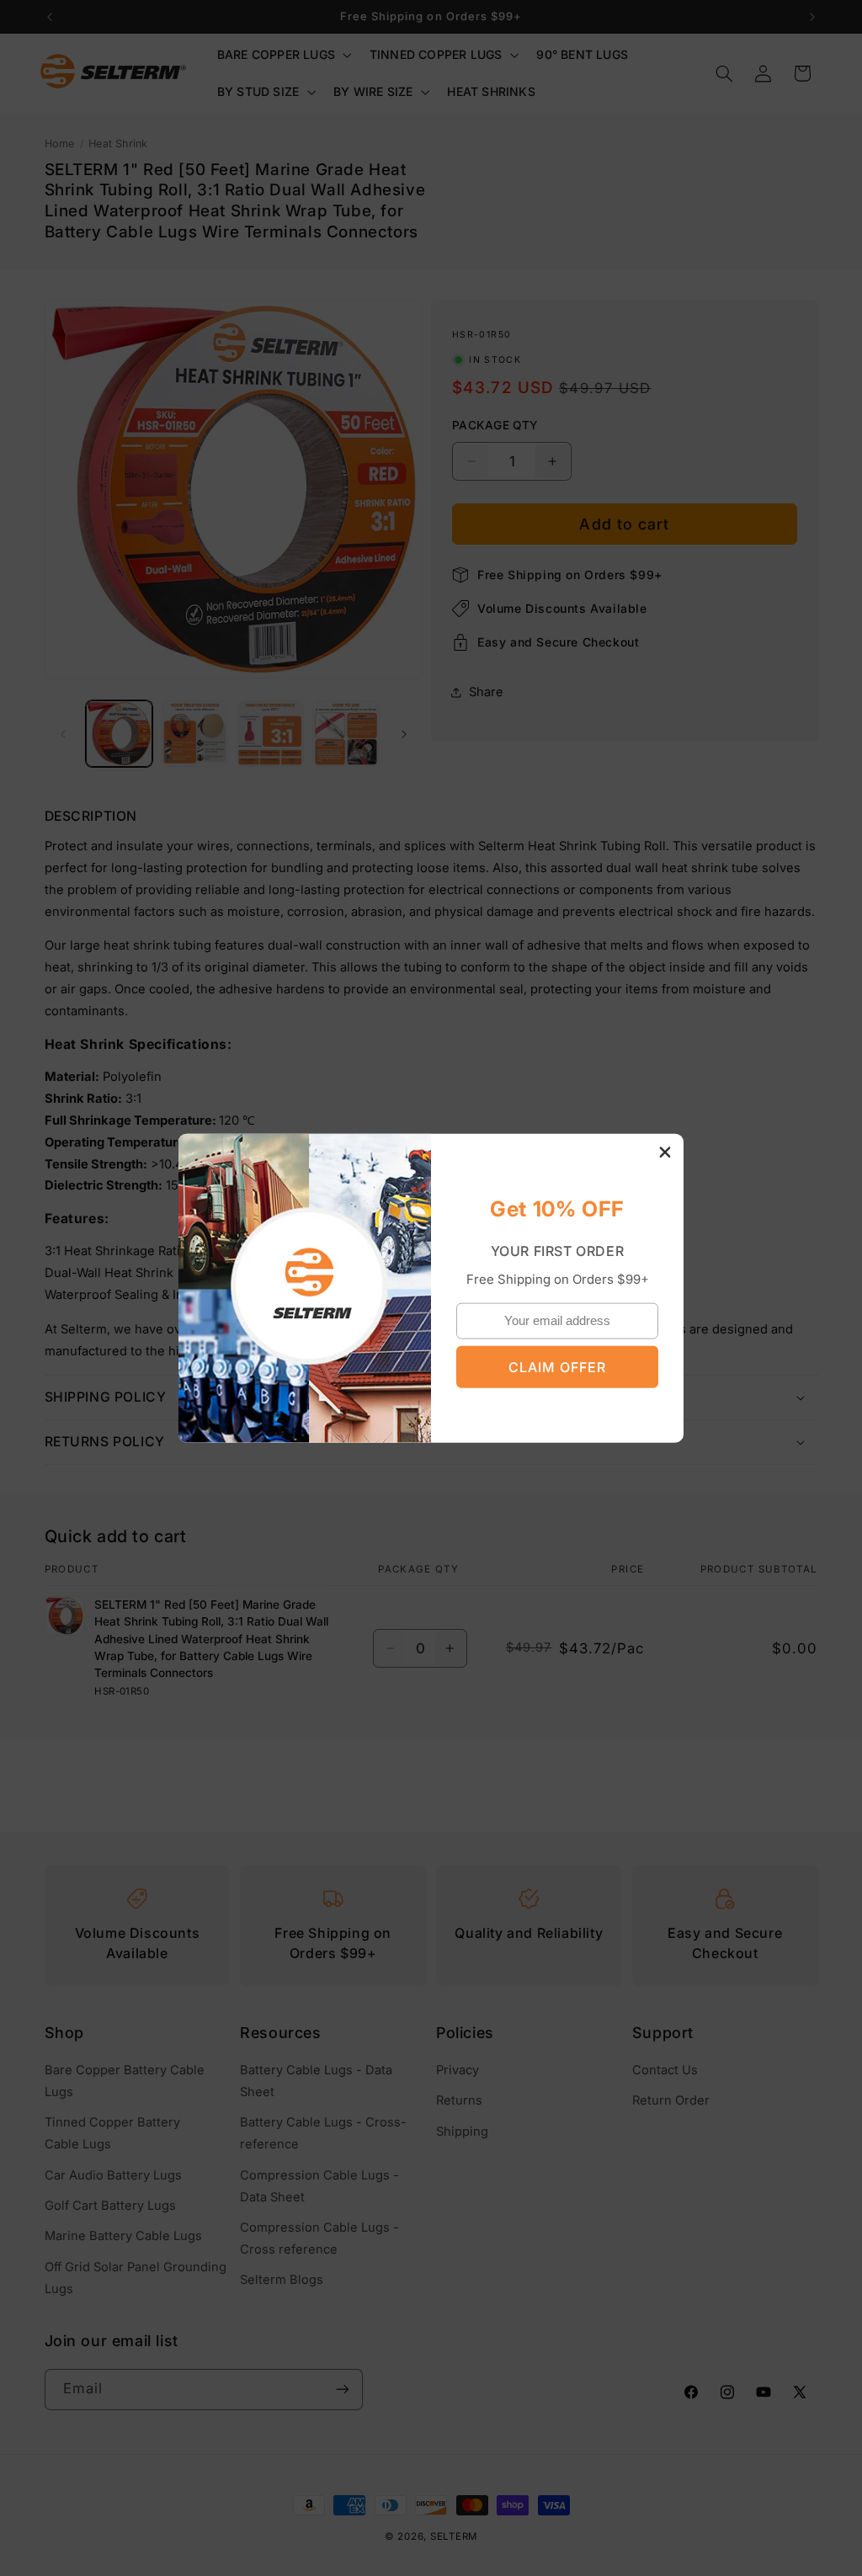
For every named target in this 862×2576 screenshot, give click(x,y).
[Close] (665, 1152)
